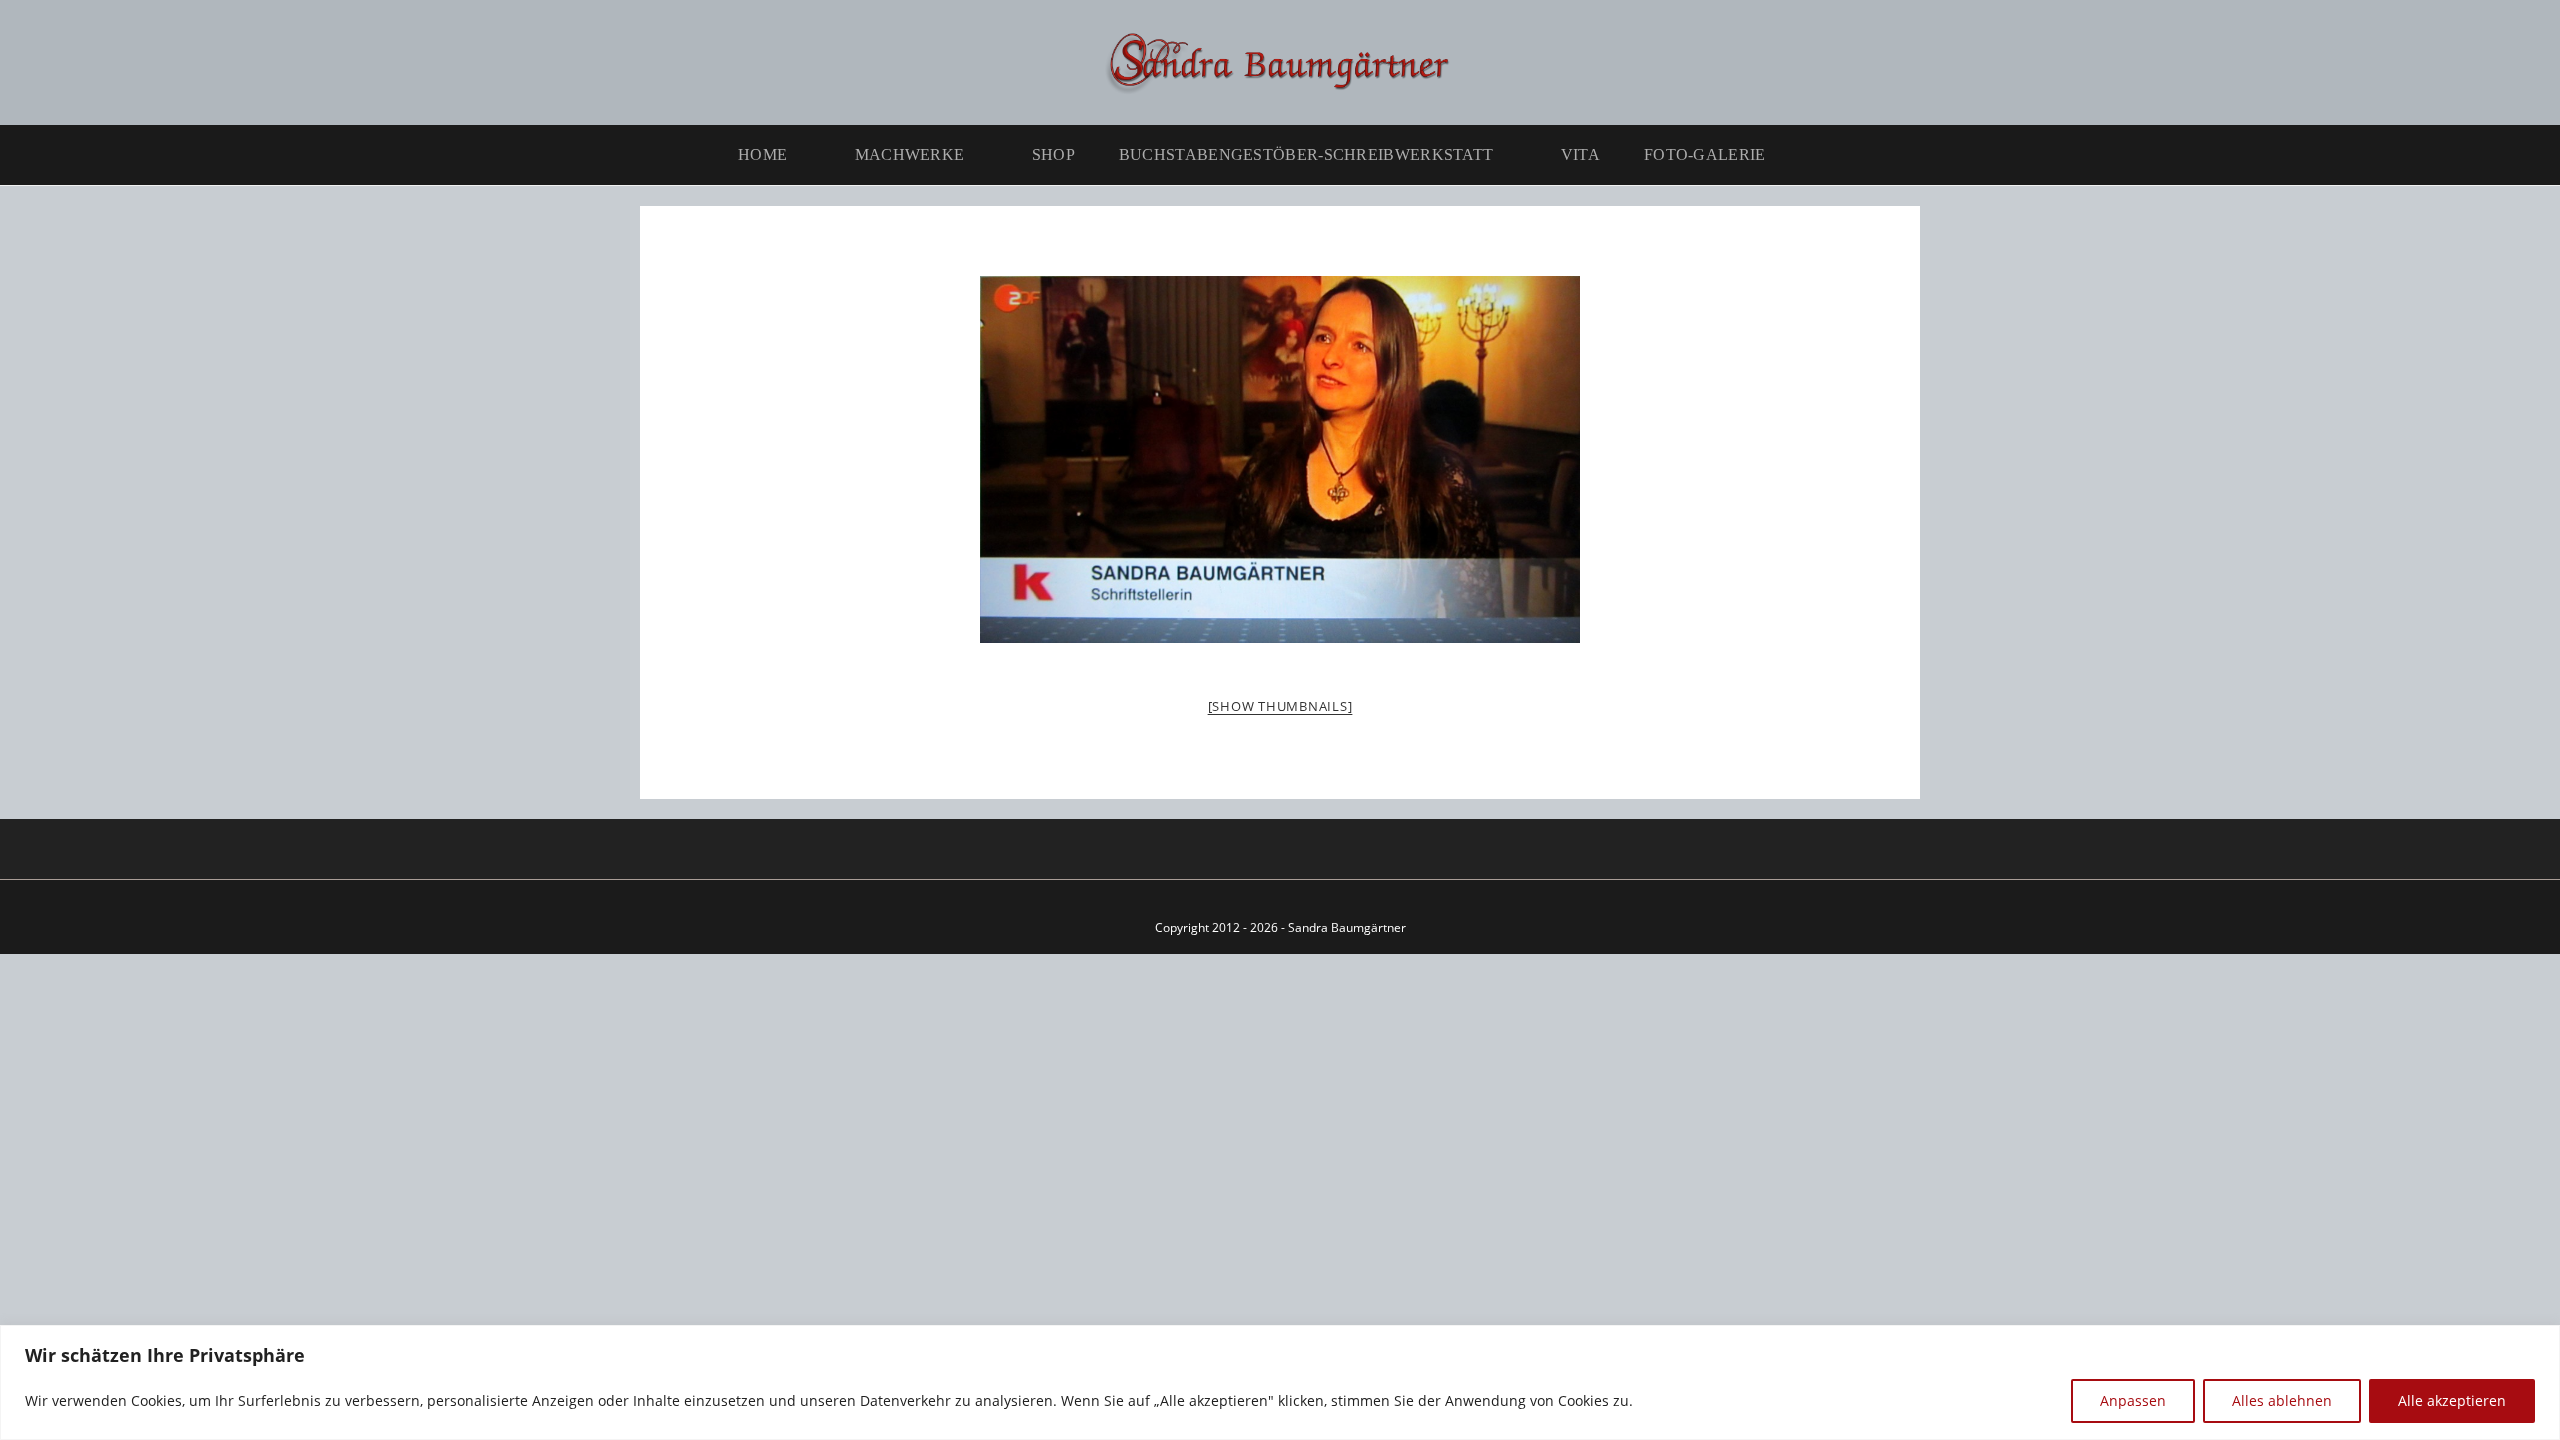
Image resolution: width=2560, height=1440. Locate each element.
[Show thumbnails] (1280, 706)
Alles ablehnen (2282, 1400)
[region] (1280, 1382)
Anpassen (2133, 1400)
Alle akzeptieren (2452, 1400)
